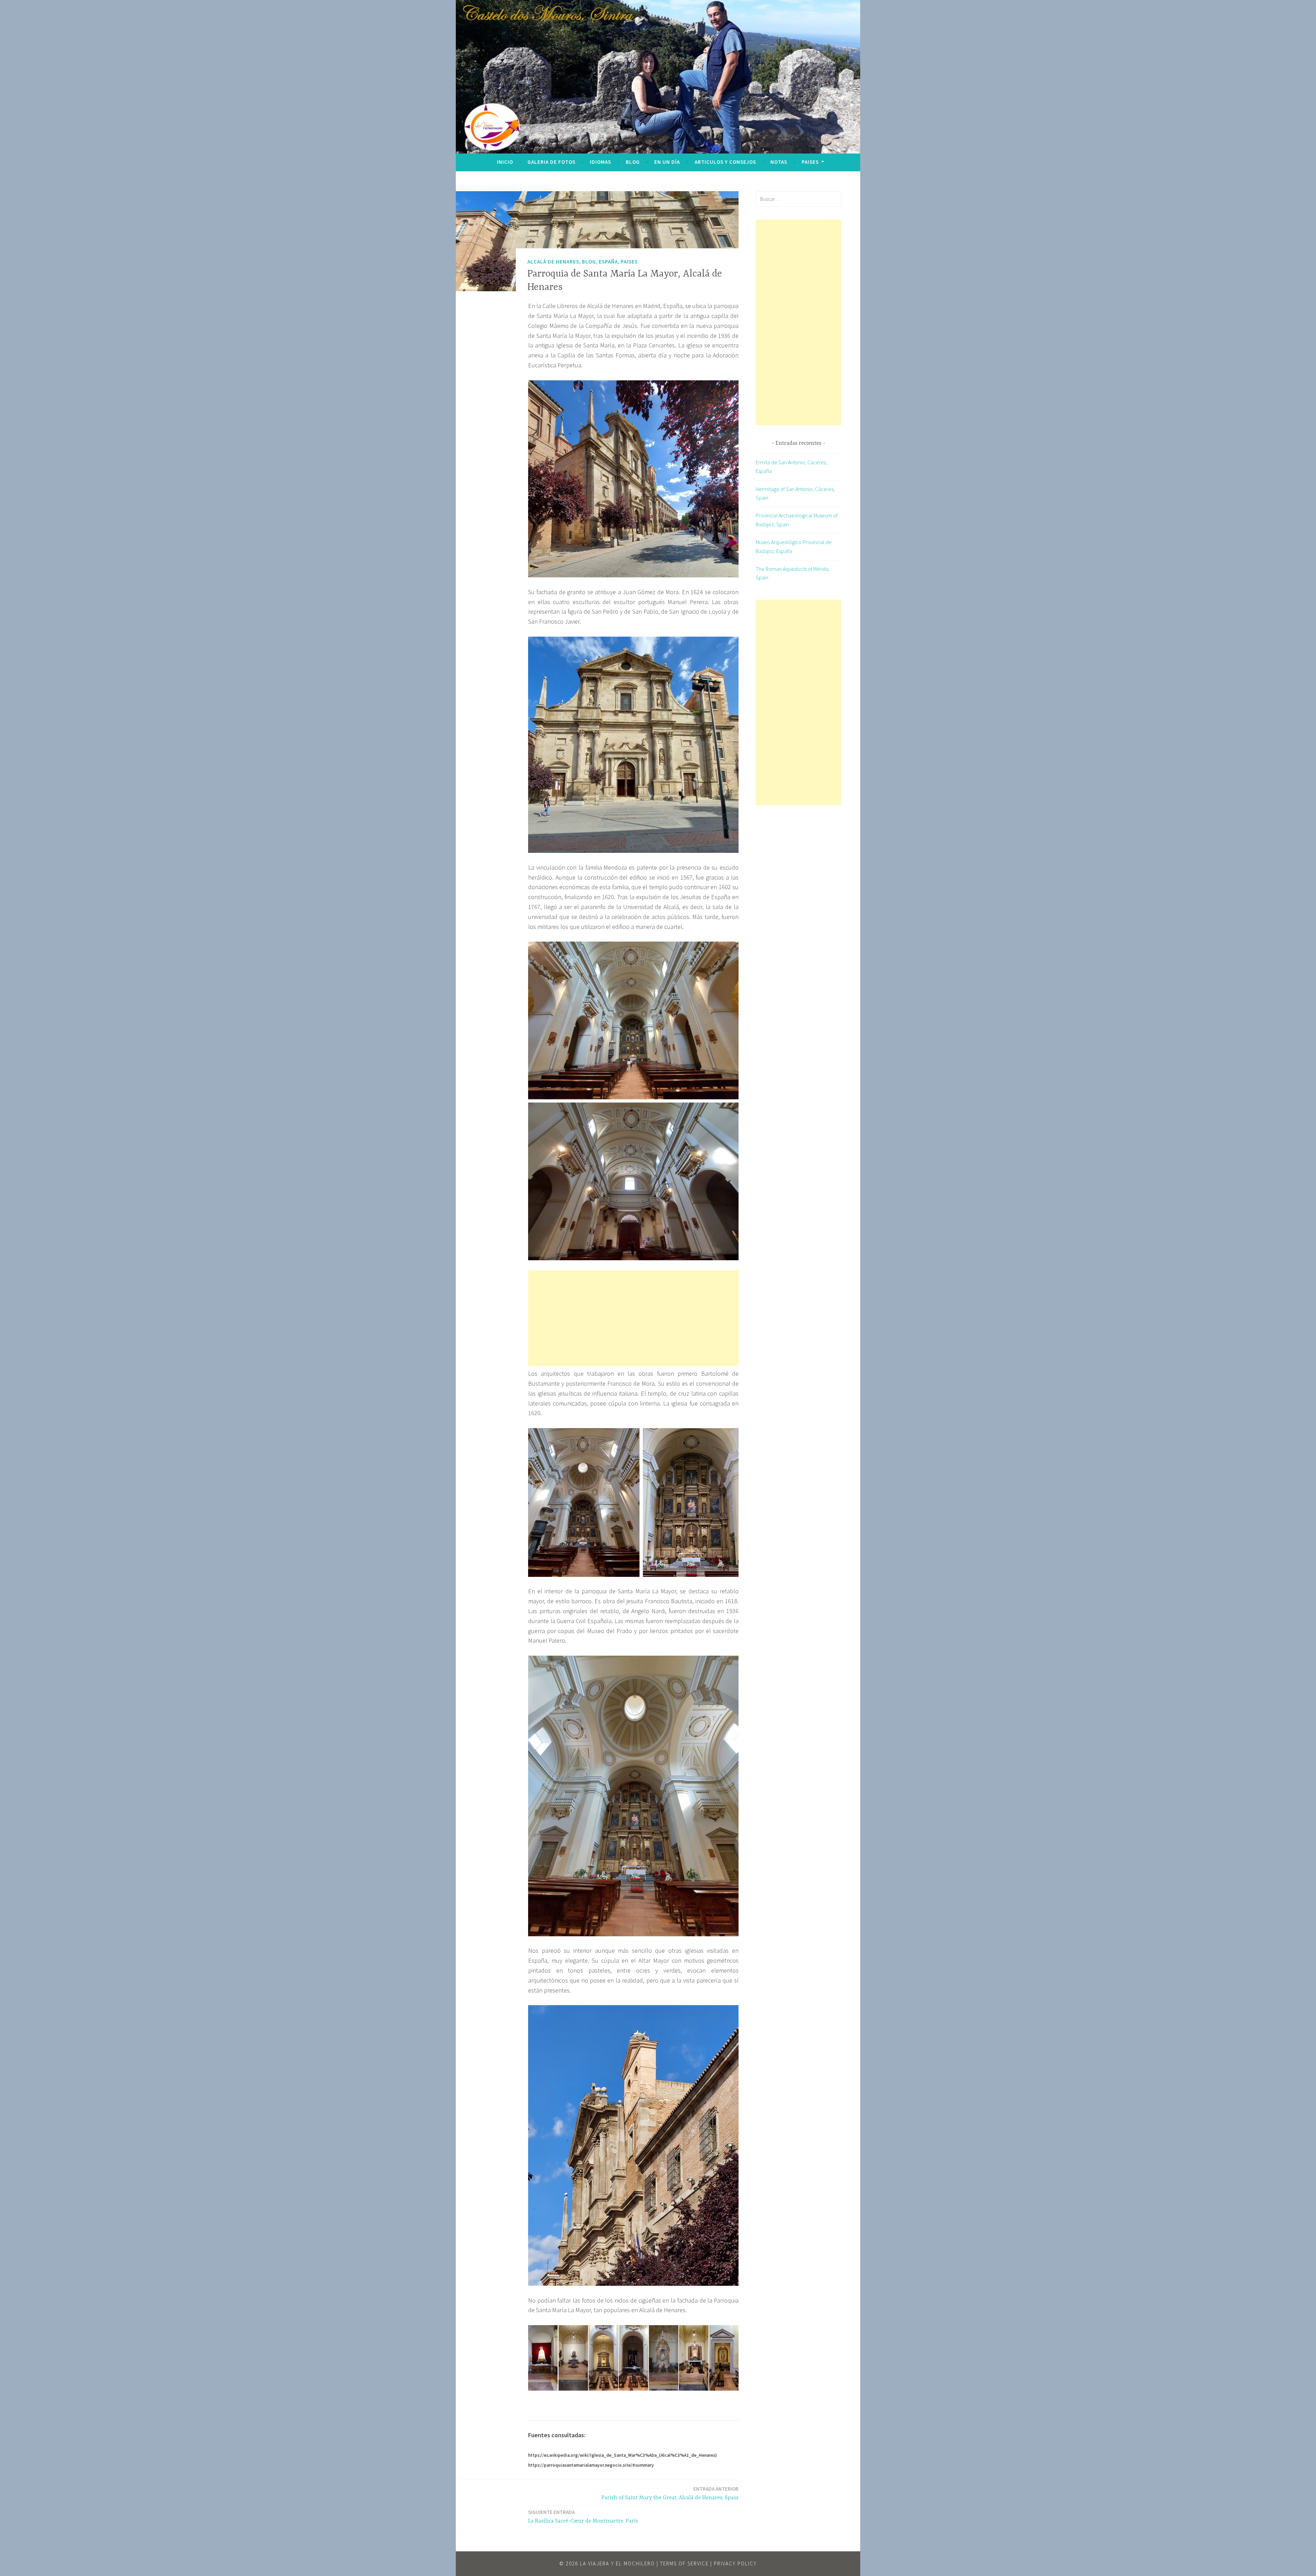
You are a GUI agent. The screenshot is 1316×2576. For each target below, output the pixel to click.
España (608, 261)
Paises (810, 162)
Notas (779, 162)
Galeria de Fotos (551, 162)
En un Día (667, 162)
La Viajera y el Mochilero (617, 2563)
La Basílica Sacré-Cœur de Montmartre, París (583, 2517)
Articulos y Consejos (725, 162)
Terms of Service (684, 2563)
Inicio (505, 162)
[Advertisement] (633, 1318)
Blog (633, 162)
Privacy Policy (735, 2563)
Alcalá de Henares (553, 261)
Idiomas (600, 162)
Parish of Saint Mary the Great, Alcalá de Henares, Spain (670, 2493)
